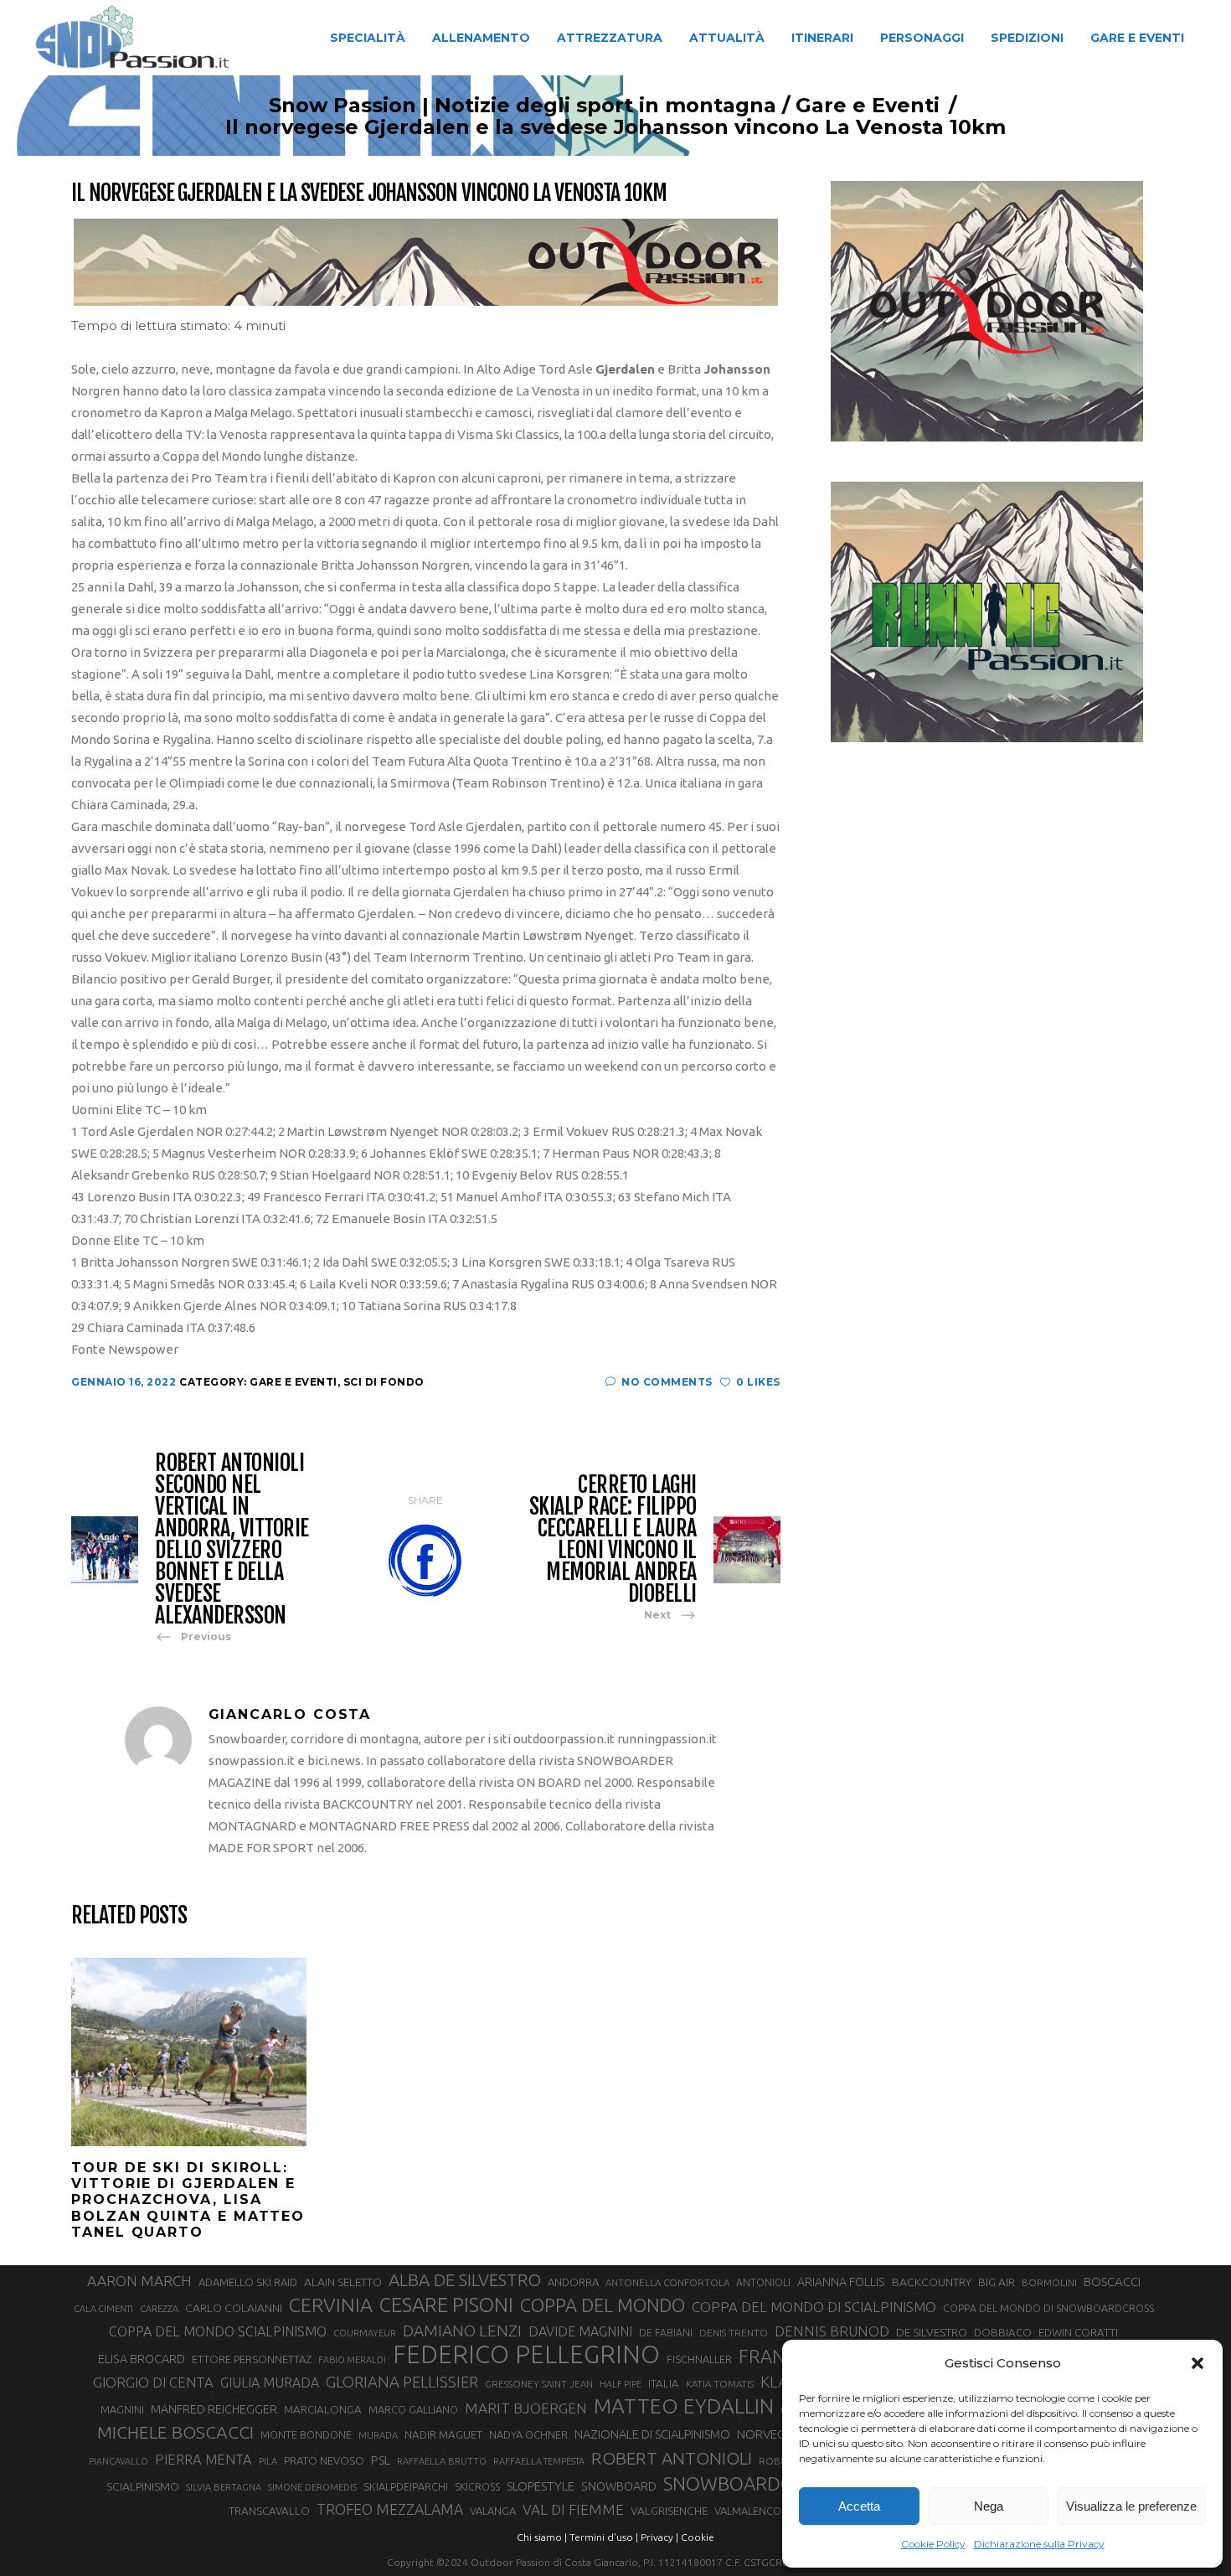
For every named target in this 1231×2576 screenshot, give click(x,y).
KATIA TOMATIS (720, 2384)
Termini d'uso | (604, 2537)
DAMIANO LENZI (462, 2331)
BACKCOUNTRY (932, 2282)
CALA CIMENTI (103, 2309)
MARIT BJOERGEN (526, 2408)
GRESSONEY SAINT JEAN (539, 2384)
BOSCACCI (1112, 2282)
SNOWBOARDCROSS (749, 2483)
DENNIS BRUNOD (832, 2331)
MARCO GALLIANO (413, 2409)
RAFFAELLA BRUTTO (442, 2461)
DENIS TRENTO (734, 2333)
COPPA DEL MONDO (603, 2305)
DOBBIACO (1003, 2333)
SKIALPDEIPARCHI (406, 2486)
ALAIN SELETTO (343, 2282)
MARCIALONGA (323, 2410)
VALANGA (493, 2511)
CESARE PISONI (446, 2305)
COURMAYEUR (365, 2333)
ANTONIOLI (763, 2282)
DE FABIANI (666, 2333)
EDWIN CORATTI (1078, 2333)
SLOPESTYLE (541, 2486)
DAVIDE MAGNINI (580, 2331)
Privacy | (659, 2537)
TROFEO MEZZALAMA (390, 2509)
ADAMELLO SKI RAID (248, 2282)
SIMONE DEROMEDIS (312, 2487)
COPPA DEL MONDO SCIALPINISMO (218, 2331)
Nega (989, 2506)
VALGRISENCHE (669, 2511)
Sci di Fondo (384, 1382)
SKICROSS (477, 2486)
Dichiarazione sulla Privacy (1039, 2544)
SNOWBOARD (619, 2486)
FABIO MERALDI (352, 2360)
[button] (1198, 2363)
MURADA (378, 2435)
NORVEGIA (767, 2434)
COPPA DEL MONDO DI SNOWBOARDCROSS (1048, 2308)
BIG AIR (997, 2282)
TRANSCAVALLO (269, 2511)
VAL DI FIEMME (573, 2509)
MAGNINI (122, 2409)
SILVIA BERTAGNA (224, 2487)
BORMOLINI (1049, 2282)
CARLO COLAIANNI (234, 2308)
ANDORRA (573, 2282)
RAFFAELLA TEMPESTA (539, 2461)
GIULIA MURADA (270, 2382)
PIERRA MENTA (203, 2460)
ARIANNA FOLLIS (841, 2282)
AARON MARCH (139, 2281)
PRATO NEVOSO (324, 2460)
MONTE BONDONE (306, 2434)
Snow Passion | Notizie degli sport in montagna (523, 106)
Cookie (698, 2537)
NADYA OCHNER (528, 2434)
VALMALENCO (748, 2511)
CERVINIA (331, 2305)
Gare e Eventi (868, 106)
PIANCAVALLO (118, 2461)
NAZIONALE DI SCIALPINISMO (652, 2434)
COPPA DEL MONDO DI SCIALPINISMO (814, 2307)
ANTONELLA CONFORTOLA (667, 2282)
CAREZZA (159, 2309)
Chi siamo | (542, 2537)
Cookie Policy (933, 2544)
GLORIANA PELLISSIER (402, 2382)
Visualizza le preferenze (1131, 2506)
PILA (268, 2461)
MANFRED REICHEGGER (214, 2409)
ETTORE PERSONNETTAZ (252, 2359)
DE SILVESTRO (932, 2332)
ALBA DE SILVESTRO (465, 2280)
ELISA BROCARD (142, 2359)
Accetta (859, 2506)
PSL (381, 2460)
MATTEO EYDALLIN (684, 2406)
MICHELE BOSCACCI (175, 2432)
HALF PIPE (621, 2384)
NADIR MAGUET (443, 2435)
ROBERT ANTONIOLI (672, 2458)
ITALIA (664, 2384)
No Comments (667, 1382)
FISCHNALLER (699, 2359)
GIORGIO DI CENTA (153, 2382)
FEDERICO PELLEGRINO (526, 2355)
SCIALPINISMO (143, 2486)
